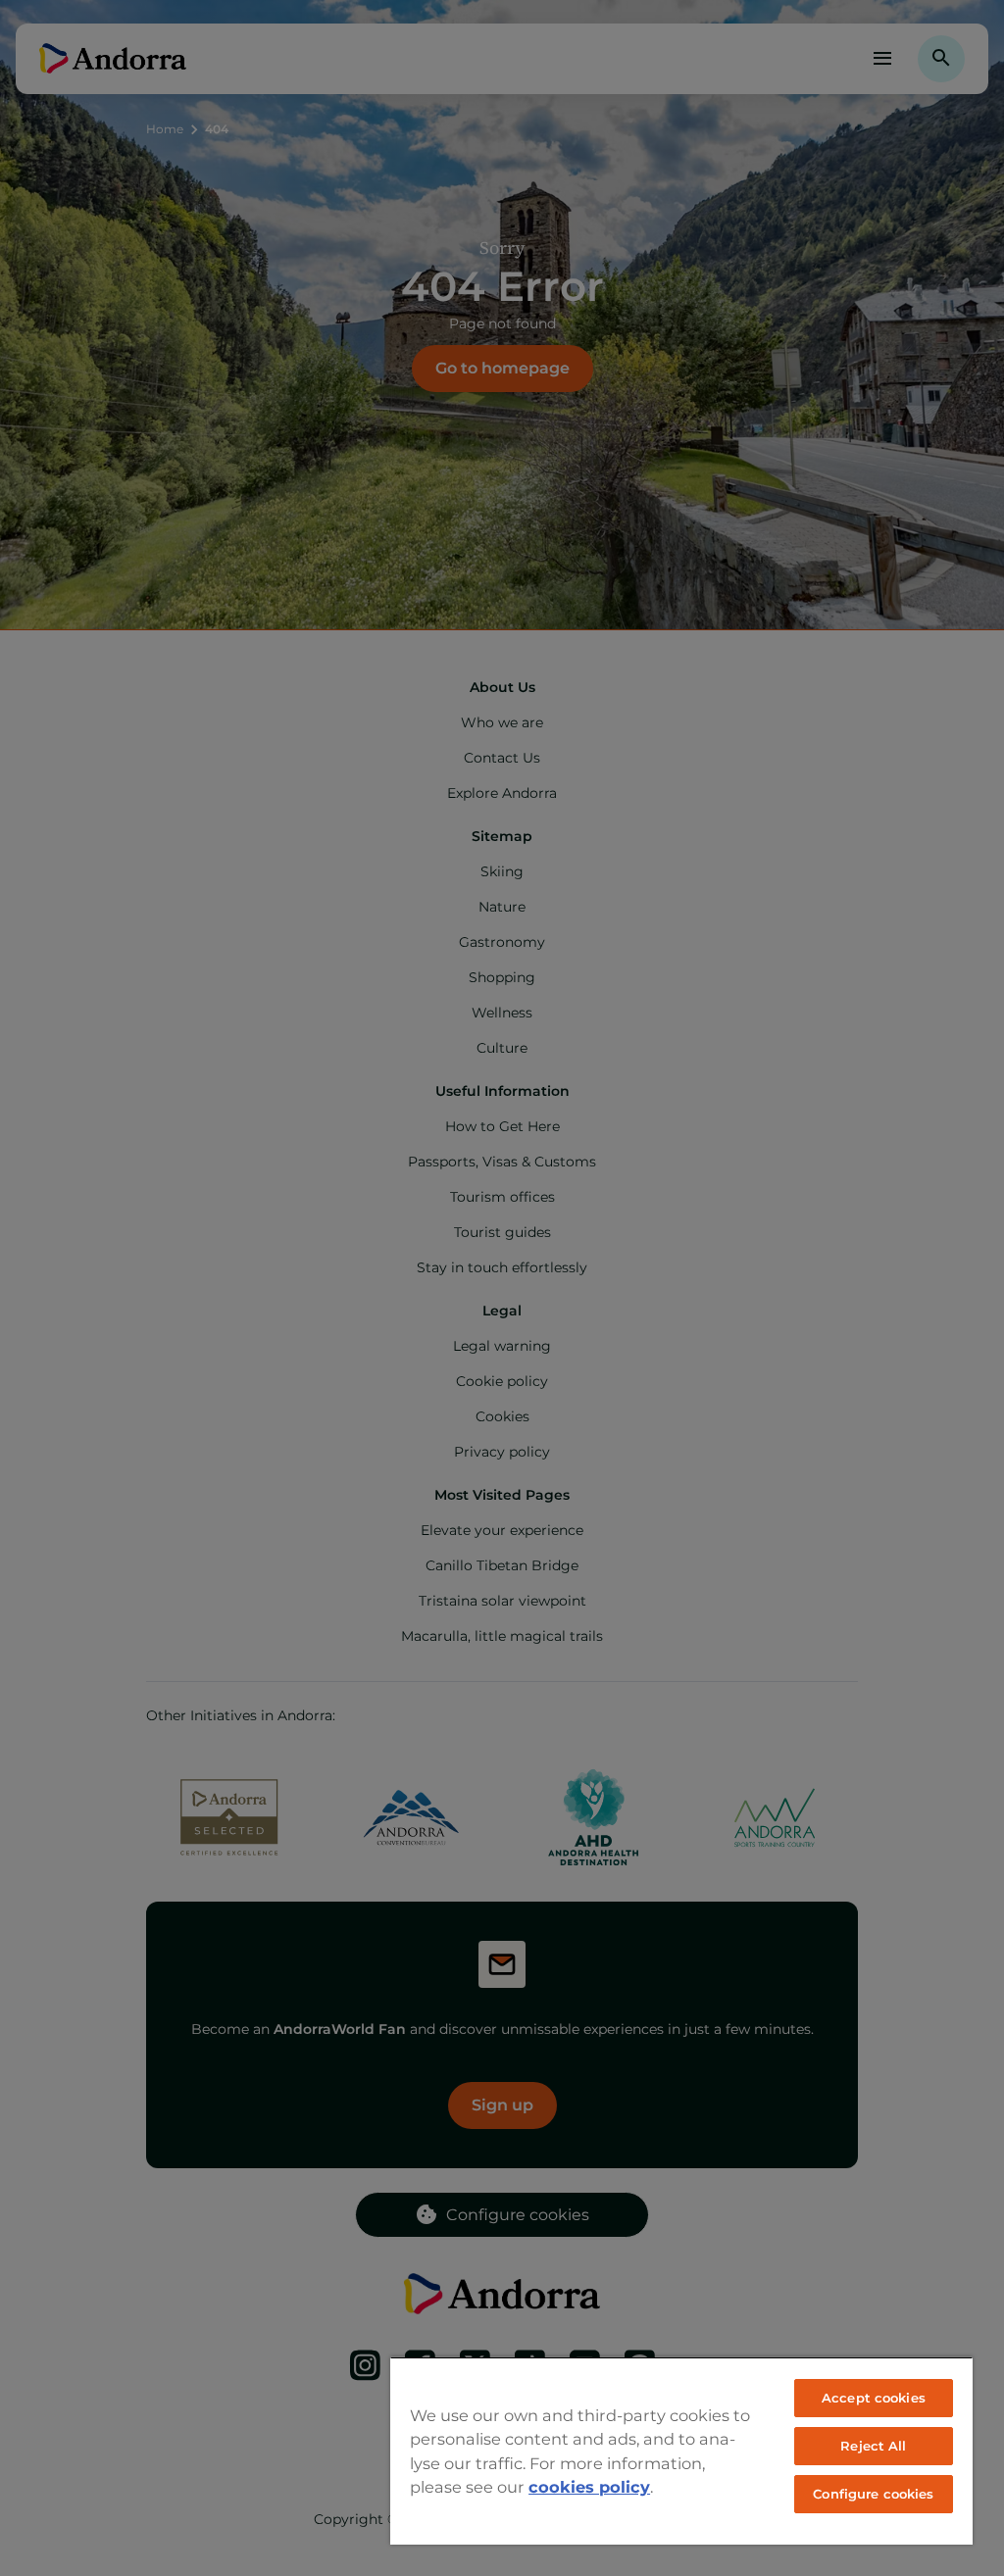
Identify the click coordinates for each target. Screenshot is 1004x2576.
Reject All (873, 2446)
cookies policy (589, 2487)
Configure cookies (873, 2494)
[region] (681, 2451)
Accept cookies (874, 2398)
